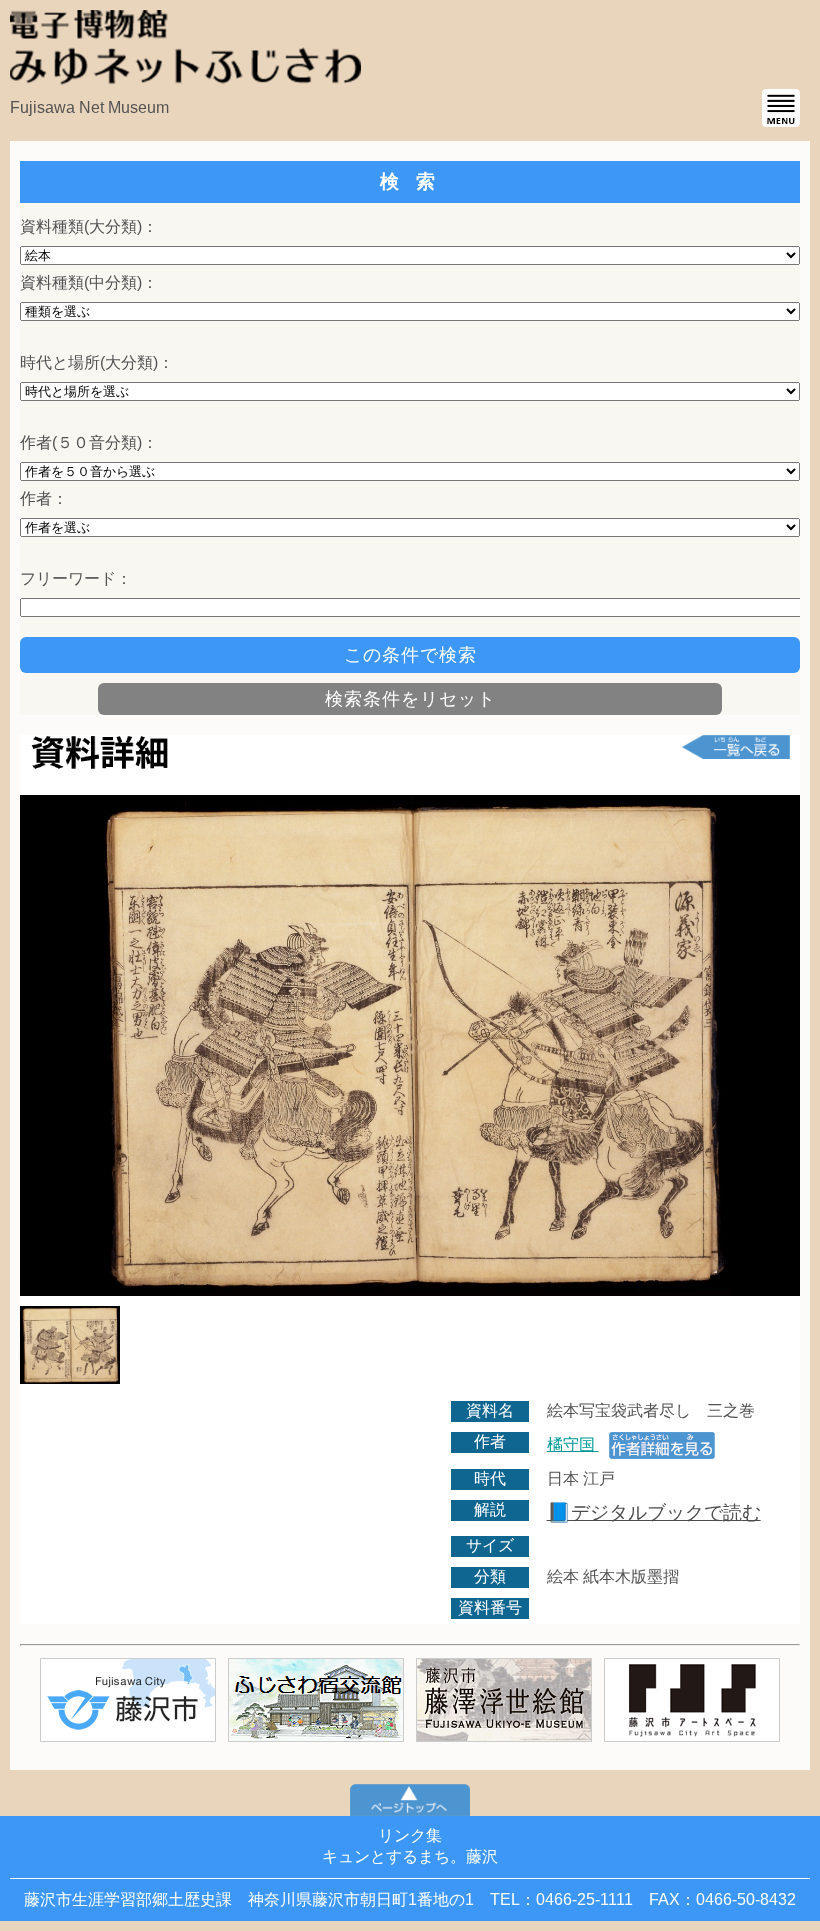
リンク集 (410, 1835)
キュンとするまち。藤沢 (410, 1856)
